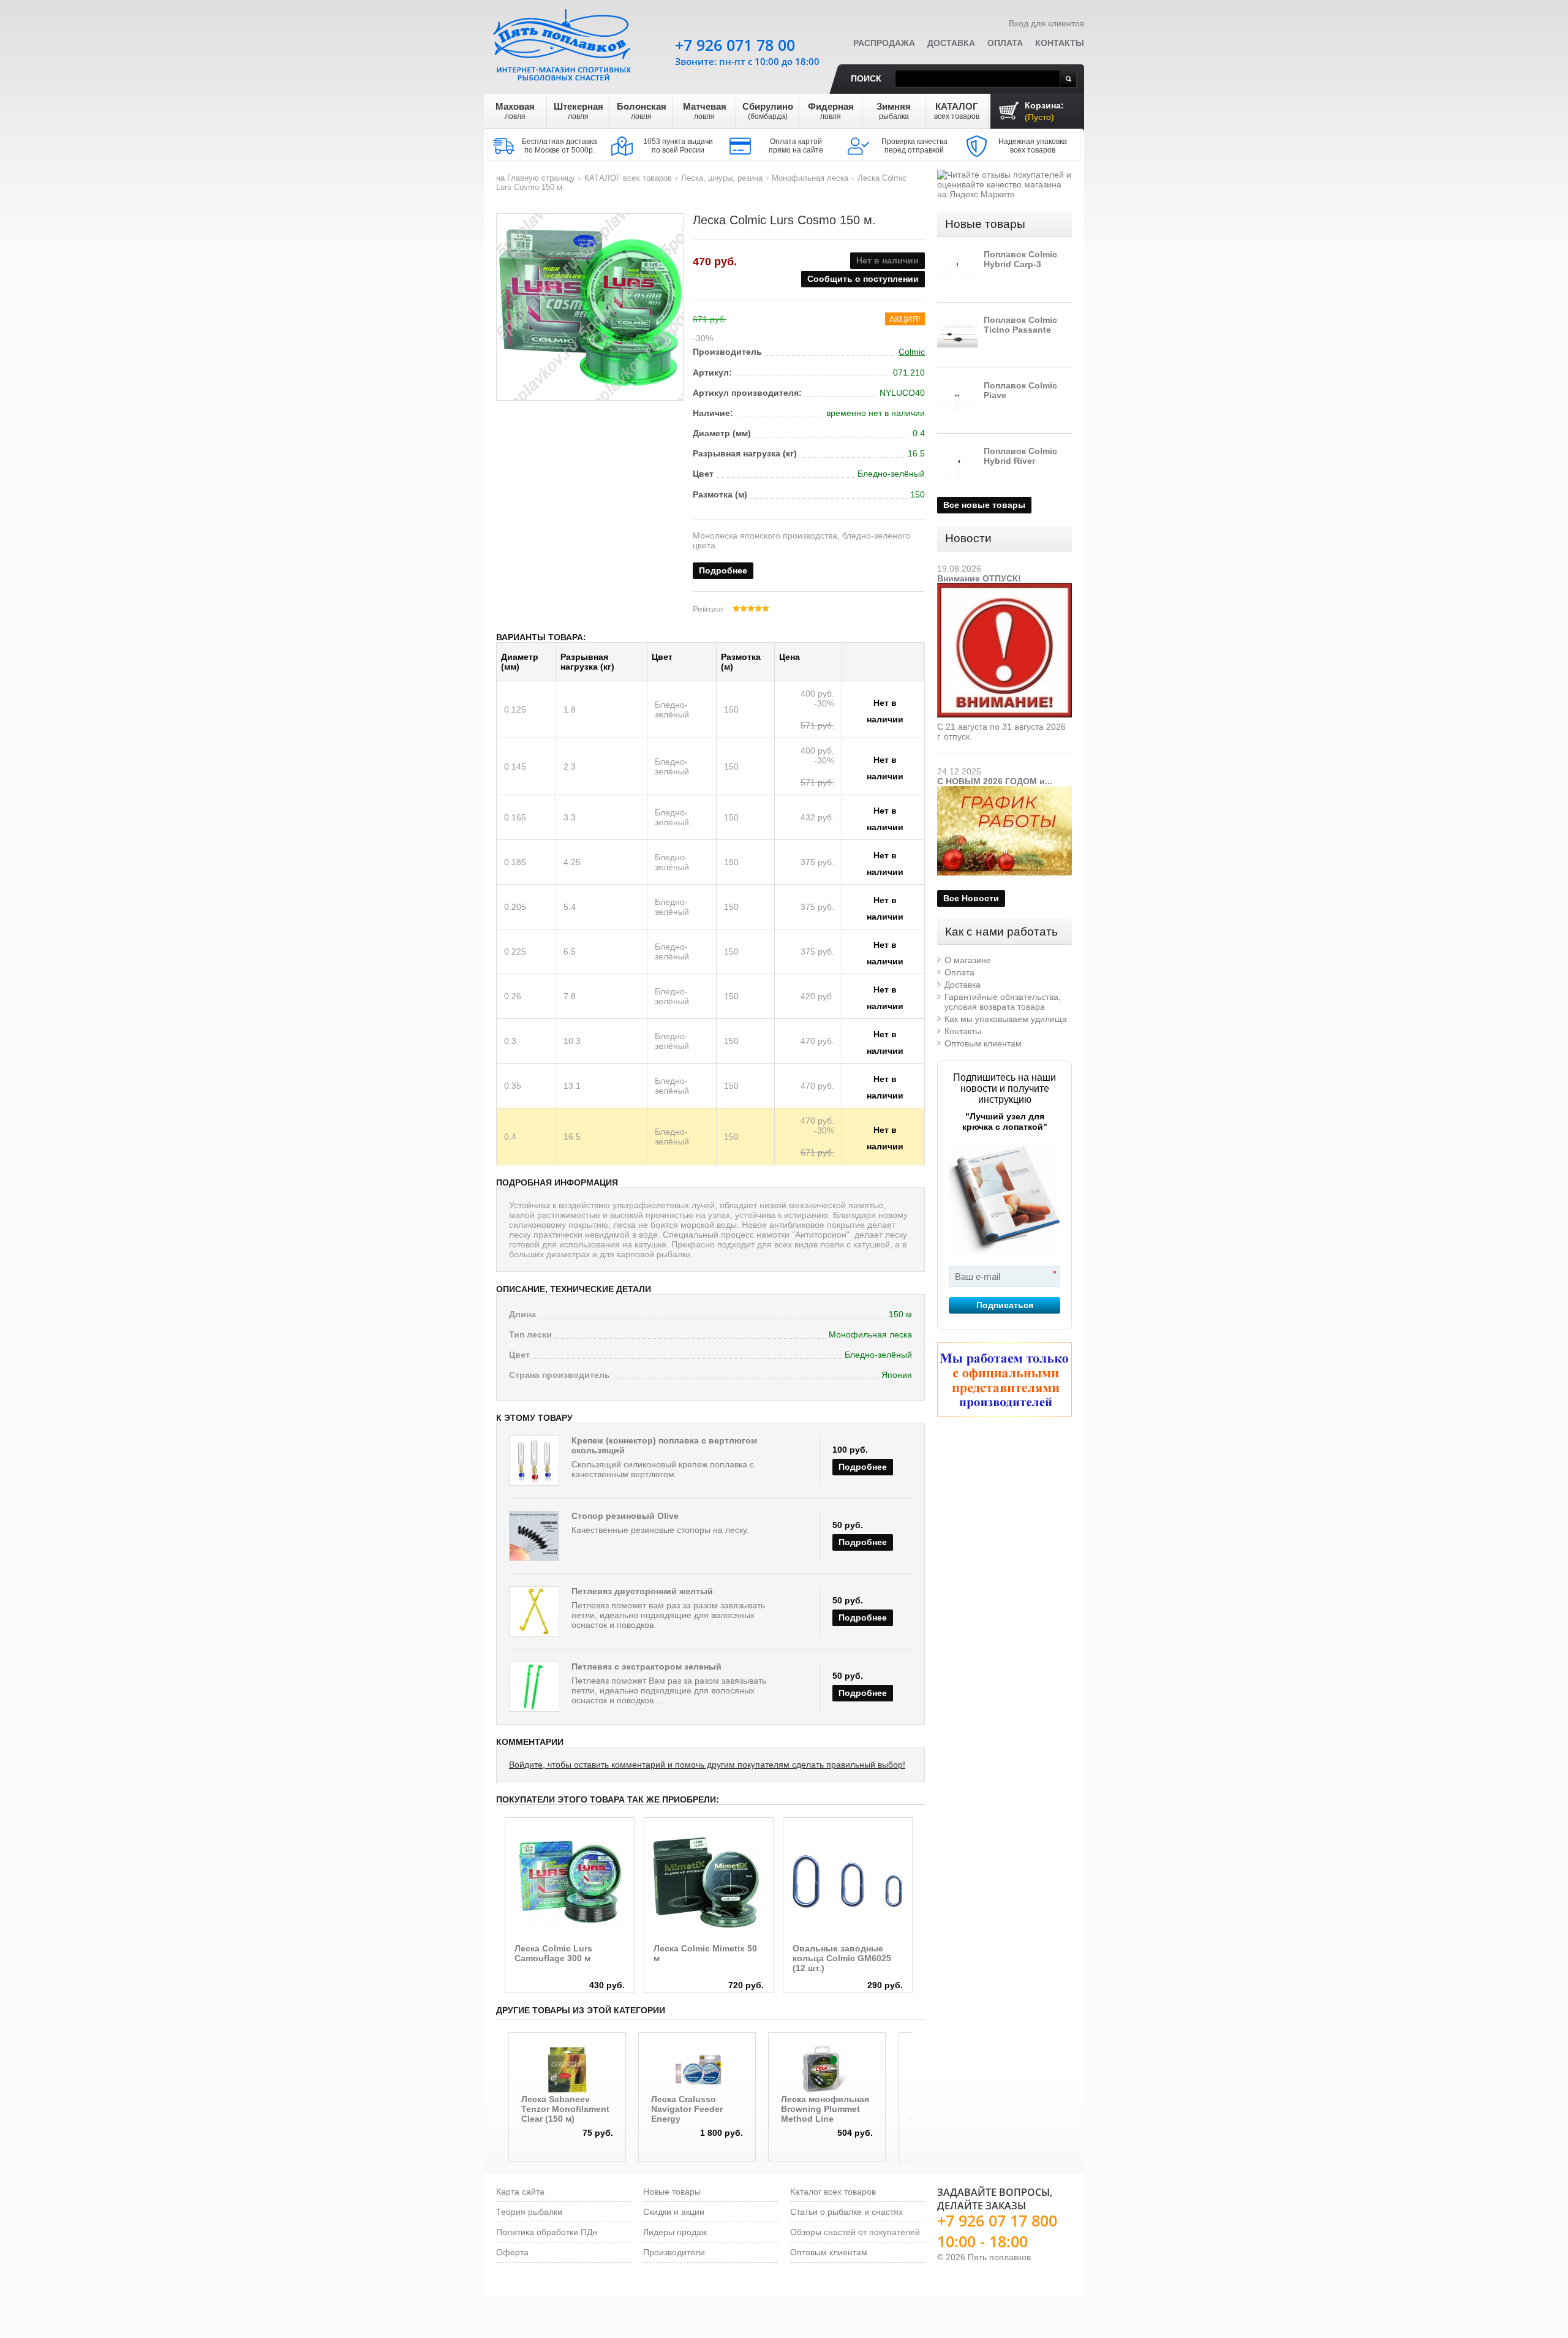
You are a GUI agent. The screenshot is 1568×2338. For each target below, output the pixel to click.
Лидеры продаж (675, 2232)
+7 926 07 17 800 (997, 2220)
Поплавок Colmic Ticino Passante (1020, 325)
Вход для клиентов (1046, 23)
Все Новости (971, 898)
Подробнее (723, 570)
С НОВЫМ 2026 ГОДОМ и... (995, 781)
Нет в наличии (885, 705)
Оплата (1005, 43)
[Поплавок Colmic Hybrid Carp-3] (957, 270)
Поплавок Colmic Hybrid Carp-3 (1020, 259)
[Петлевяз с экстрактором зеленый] (534, 1687)
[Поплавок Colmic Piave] (957, 401)
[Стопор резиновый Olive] (534, 1536)
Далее (923, 1873)
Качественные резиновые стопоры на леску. (660, 1530)
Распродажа (884, 43)
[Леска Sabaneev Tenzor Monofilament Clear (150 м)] (567, 2070)
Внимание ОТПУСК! (979, 578)
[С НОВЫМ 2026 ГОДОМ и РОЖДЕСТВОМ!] (1005, 791)
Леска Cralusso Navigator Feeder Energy (687, 2109)
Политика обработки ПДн (547, 2232)
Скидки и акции (674, 2212)
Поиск (866, 78)
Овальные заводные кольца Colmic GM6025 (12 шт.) (842, 1958)
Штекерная (579, 111)
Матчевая (705, 111)
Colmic (912, 352)
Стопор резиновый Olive (625, 1516)
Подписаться (1005, 1305)
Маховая (515, 111)
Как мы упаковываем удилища (1006, 1019)
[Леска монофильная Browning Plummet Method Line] (827, 2070)
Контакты (1060, 43)
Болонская (642, 111)
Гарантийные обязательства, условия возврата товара (1003, 1002)
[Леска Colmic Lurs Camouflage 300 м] (570, 1882)
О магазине (968, 960)
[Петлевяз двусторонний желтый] (534, 1611)
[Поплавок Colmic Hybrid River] (957, 466)
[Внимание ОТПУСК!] (1005, 588)
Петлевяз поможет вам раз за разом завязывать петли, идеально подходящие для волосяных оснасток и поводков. (668, 1615)
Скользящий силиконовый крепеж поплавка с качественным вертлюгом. (663, 1469)
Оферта (512, 2252)
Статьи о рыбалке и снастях (846, 2212)
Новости (968, 538)
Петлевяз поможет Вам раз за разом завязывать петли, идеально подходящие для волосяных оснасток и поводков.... (669, 1690)
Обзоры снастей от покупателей (855, 2232)
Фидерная (831, 111)
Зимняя (894, 111)
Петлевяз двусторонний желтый (642, 1591)
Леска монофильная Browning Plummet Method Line (825, 2109)
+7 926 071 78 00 (735, 45)
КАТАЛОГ (957, 111)
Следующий (920, 2076)
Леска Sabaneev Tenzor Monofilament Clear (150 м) (565, 2109)
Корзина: (1044, 111)
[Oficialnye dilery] (1005, 1379)
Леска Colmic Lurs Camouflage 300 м (553, 1953)
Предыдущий (500, 2076)
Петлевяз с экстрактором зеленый (646, 1666)
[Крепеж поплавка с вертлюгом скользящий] (534, 1461)
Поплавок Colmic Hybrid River (1020, 456)
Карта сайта (520, 2192)
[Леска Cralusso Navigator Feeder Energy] (697, 2070)
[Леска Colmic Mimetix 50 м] (709, 1882)
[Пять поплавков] (563, 42)
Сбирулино (768, 111)
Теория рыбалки (529, 2212)
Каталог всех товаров (833, 2192)
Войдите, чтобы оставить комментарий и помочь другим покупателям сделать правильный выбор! (707, 1765)
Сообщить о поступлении (863, 279)
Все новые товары (984, 505)
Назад (498, 1873)
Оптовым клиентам (983, 1043)
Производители (674, 2252)
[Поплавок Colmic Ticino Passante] (957, 335)
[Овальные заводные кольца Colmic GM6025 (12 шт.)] (848, 1882)
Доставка (951, 43)
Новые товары (985, 224)
